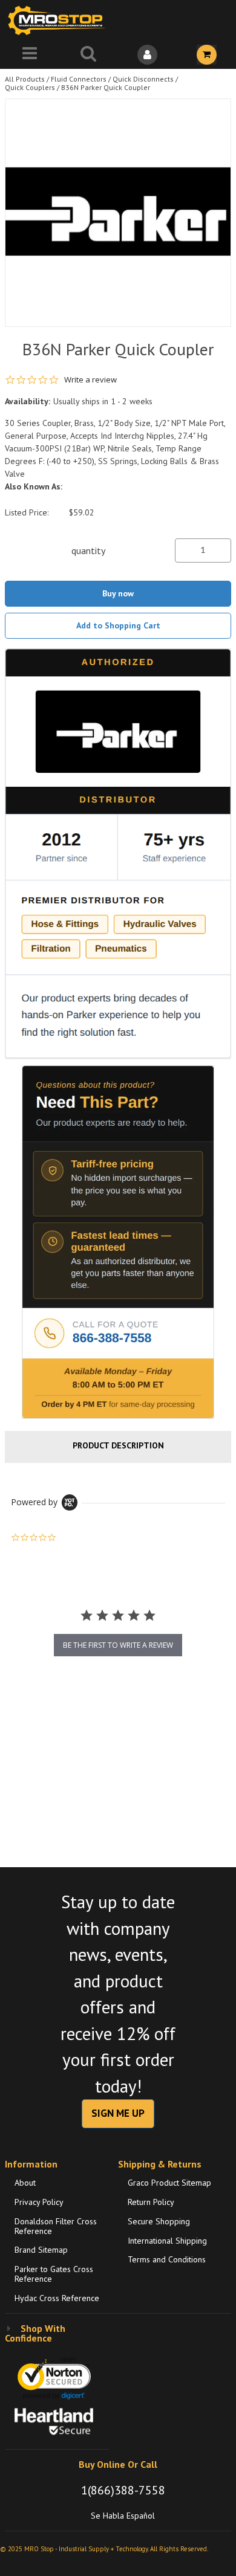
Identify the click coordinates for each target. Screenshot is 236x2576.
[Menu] (30, 55)
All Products (25, 79)
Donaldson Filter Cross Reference (56, 2226)
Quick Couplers (30, 87)
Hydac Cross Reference (57, 2298)
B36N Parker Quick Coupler (106, 87)
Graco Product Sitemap (169, 2183)
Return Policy (151, 2202)
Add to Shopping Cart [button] (118, 625)
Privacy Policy (39, 2202)
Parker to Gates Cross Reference (54, 2274)
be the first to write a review (118, 1645)
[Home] (59, 20)
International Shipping (167, 2241)
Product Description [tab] (118, 1445)
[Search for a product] (89, 55)
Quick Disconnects (143, 79)
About (25, 2183)
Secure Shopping (159, 2221)
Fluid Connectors (79, 79)
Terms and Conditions (167, 2259)
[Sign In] (148, 55)
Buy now (118, 593)
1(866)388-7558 (123, 2490)
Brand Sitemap (41, 2250)
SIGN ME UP (118, 2113)
